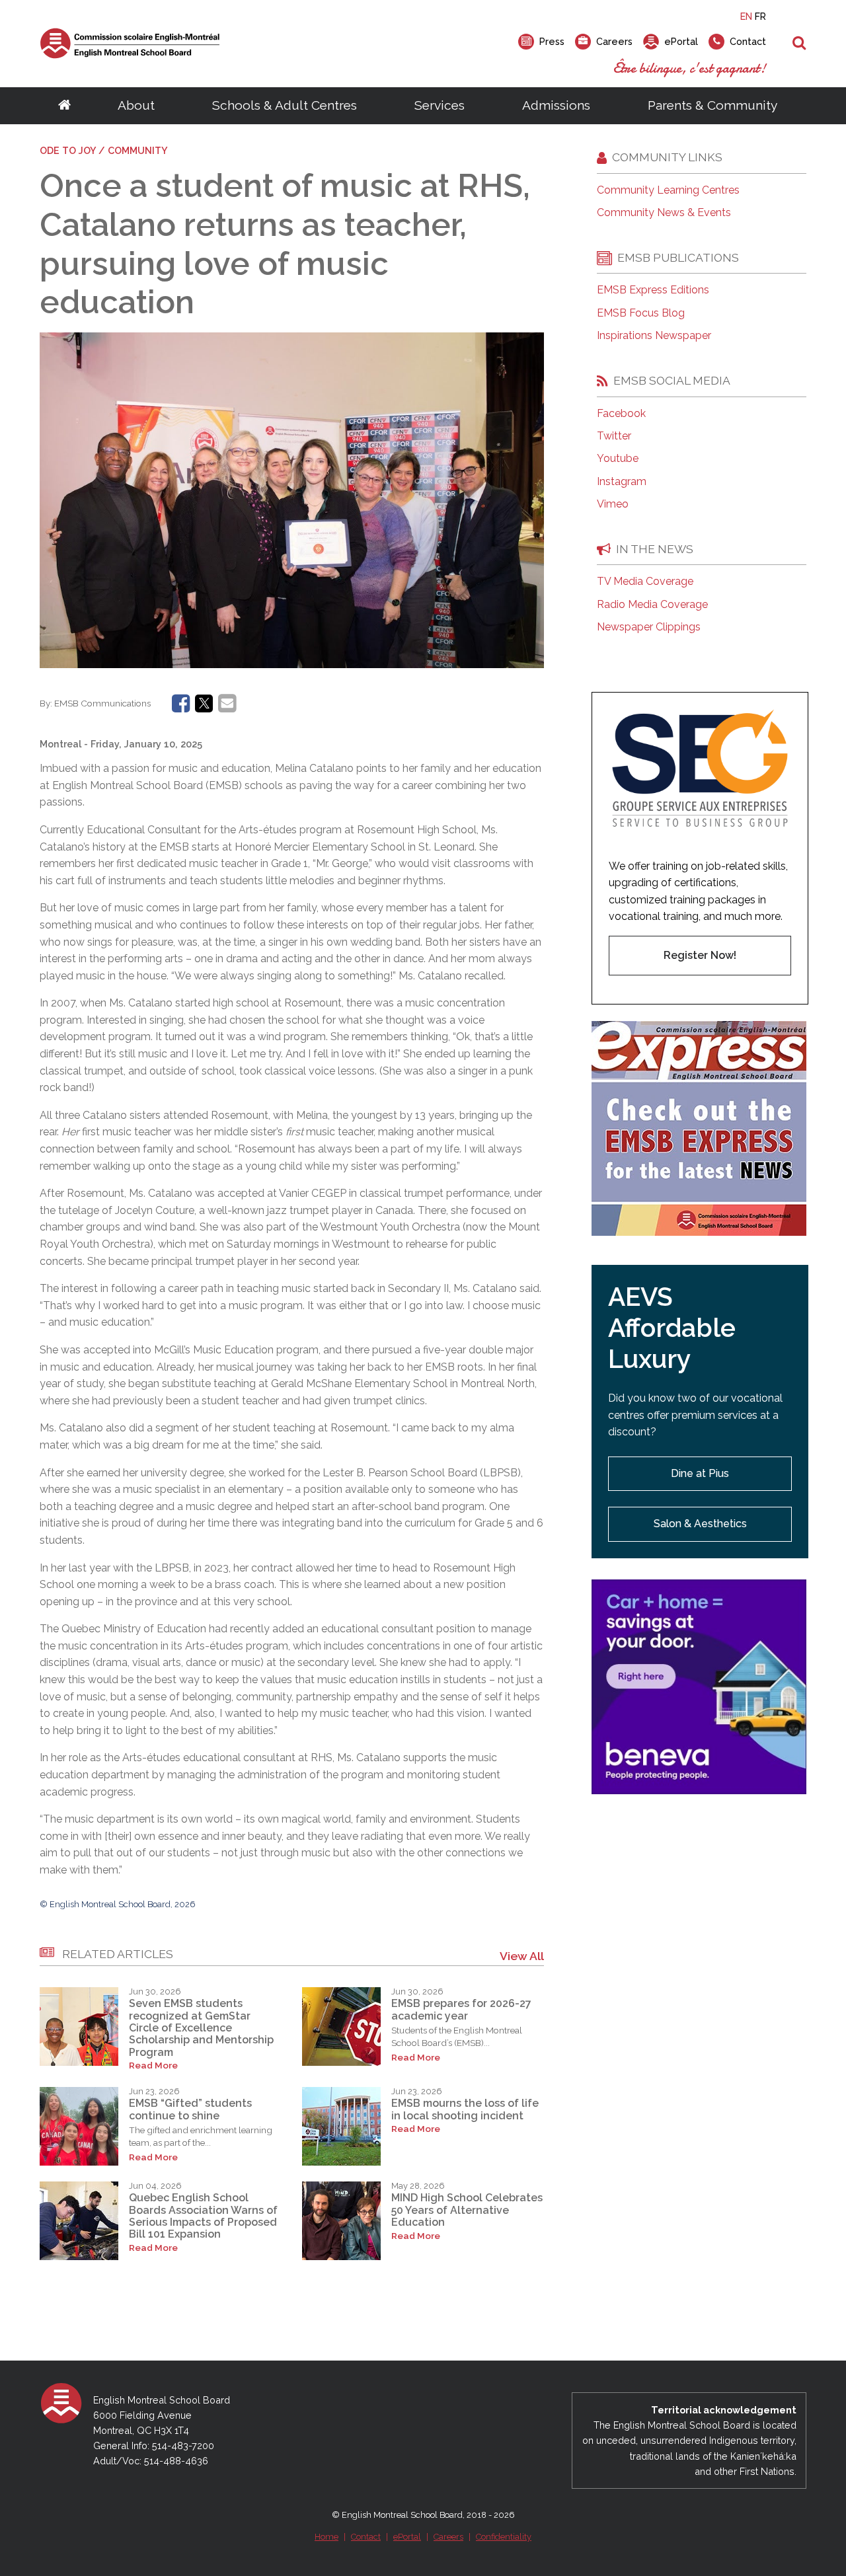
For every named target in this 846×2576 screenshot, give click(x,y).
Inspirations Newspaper (654, 336)
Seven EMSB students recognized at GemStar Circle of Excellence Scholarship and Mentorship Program (201, 2028)
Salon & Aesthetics (700, 1524)
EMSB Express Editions (653, 290)
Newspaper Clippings (649, 627)
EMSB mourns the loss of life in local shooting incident (465, 2109)
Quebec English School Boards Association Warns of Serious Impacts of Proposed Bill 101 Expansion (203, 2216)
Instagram (622, 482)
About (136, 105)
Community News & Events (664, 213)
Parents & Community (712, 105)
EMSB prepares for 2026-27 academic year (461, 2009)
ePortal (407, 2537)
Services (440, 105)
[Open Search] (799, 44)
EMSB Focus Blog (641, 313)
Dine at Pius (700, 1473)
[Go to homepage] (64, 106)
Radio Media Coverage (652, 605)
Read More (153, 2065)
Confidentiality (504, 2537)
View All (522, 1956)
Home (327, 2537)
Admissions (556, 105)
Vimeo (613, 504)
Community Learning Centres (668, 190)
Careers (448, 2537)
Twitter (614, 436)
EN (746, 16)
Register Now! (700, 955)
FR (760, 16)
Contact (366, 2537)
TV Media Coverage (645, 582)
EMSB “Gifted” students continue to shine (190, 2109)
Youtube (618, 459)
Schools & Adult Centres (285, 105)
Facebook (621, 414)
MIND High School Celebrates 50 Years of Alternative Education (467, 2210)
